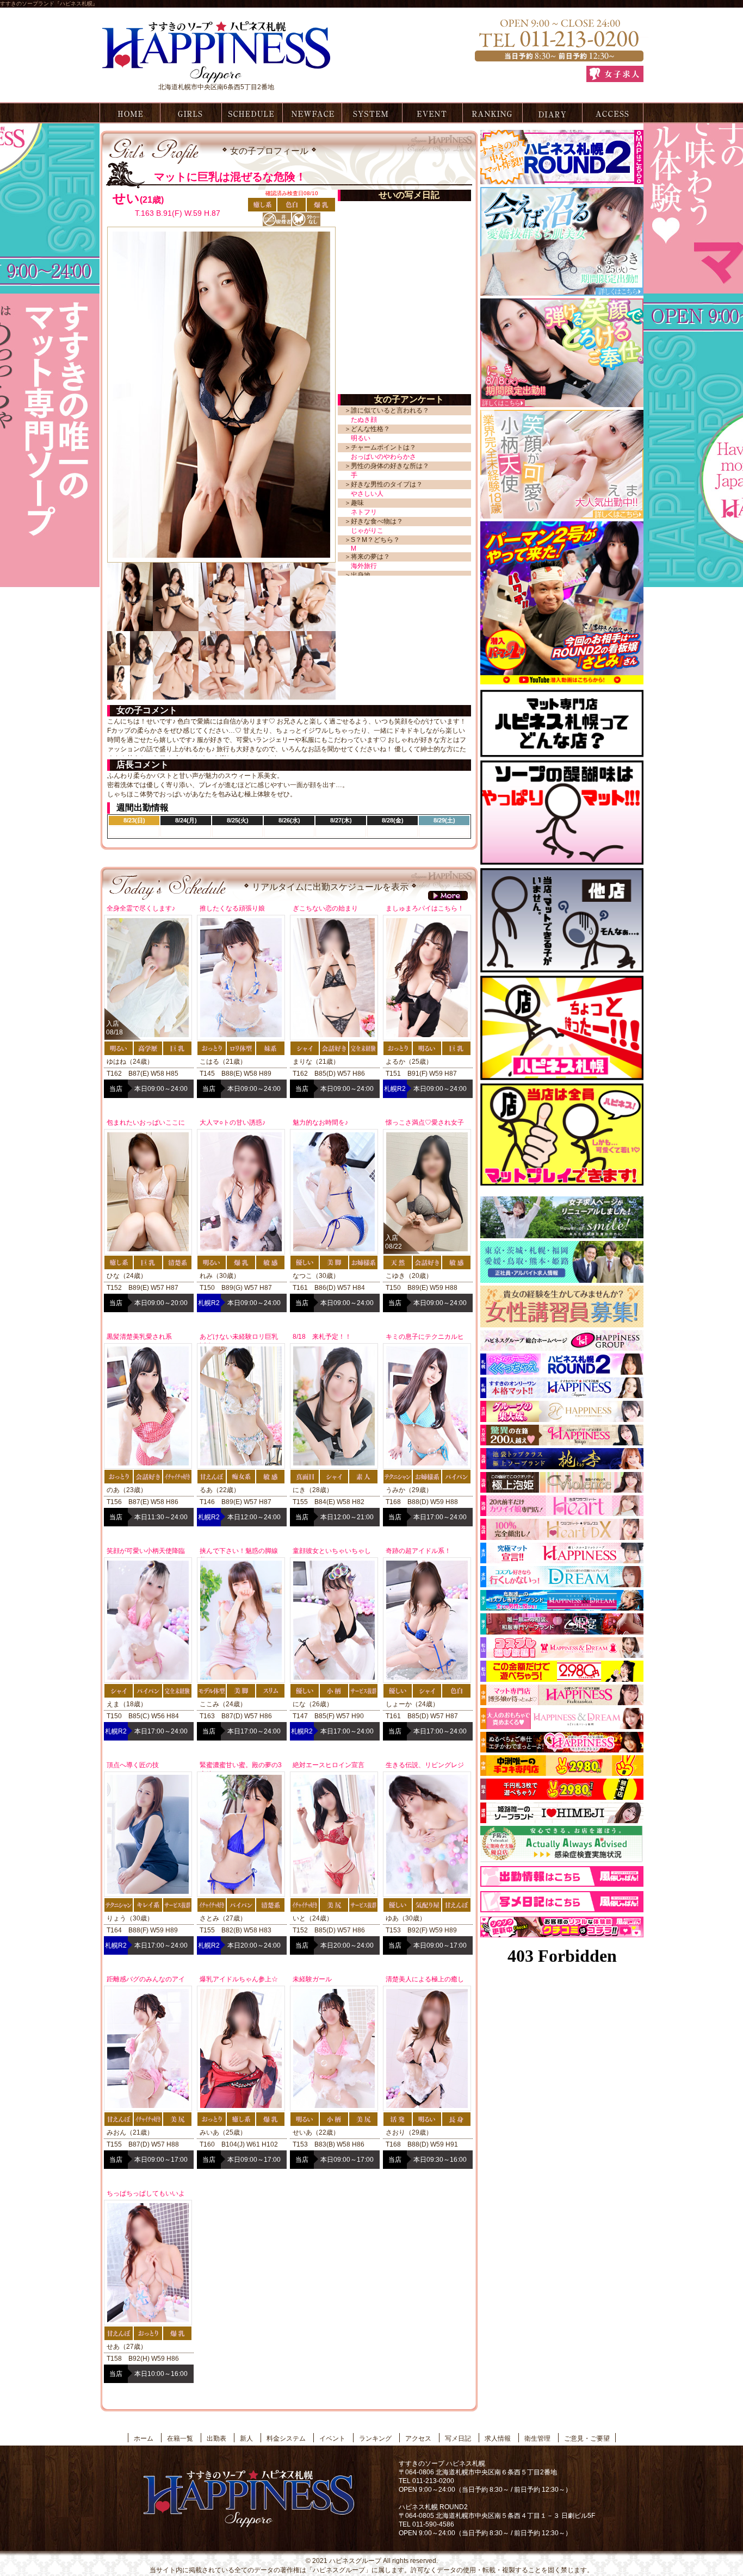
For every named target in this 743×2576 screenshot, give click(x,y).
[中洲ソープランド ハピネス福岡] (562, 1701)
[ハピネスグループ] (562, 1347)
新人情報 (311, 113)
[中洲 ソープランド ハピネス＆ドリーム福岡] (562, 1725)
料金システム (372, 113)
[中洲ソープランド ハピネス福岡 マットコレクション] (562, 1749)
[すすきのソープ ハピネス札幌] (216, 79)
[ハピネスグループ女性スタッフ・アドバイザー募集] (562, 1324)
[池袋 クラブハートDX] (562, 1536)
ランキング (493, 113)
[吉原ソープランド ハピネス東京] (562, 1418)
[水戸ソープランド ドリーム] (562, 1583)
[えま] (562, 515)
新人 (246, 2438)
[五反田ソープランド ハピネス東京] (562, 1442)
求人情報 (498, 2438)
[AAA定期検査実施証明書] (562, 1860)
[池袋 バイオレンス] (562, 1489)
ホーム (128, 113)
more (448, 896)
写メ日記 (553, 113)
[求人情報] (615, 74)
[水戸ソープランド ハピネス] (562, 1560)
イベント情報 (432, 113)
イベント (332, 2438)
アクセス (613, 113)
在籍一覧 (190, 113)
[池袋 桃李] (562, 1465)
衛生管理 (537, 2438)
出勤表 (251, 113)
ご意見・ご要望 (587, 2438)
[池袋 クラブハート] (562, 1512)
